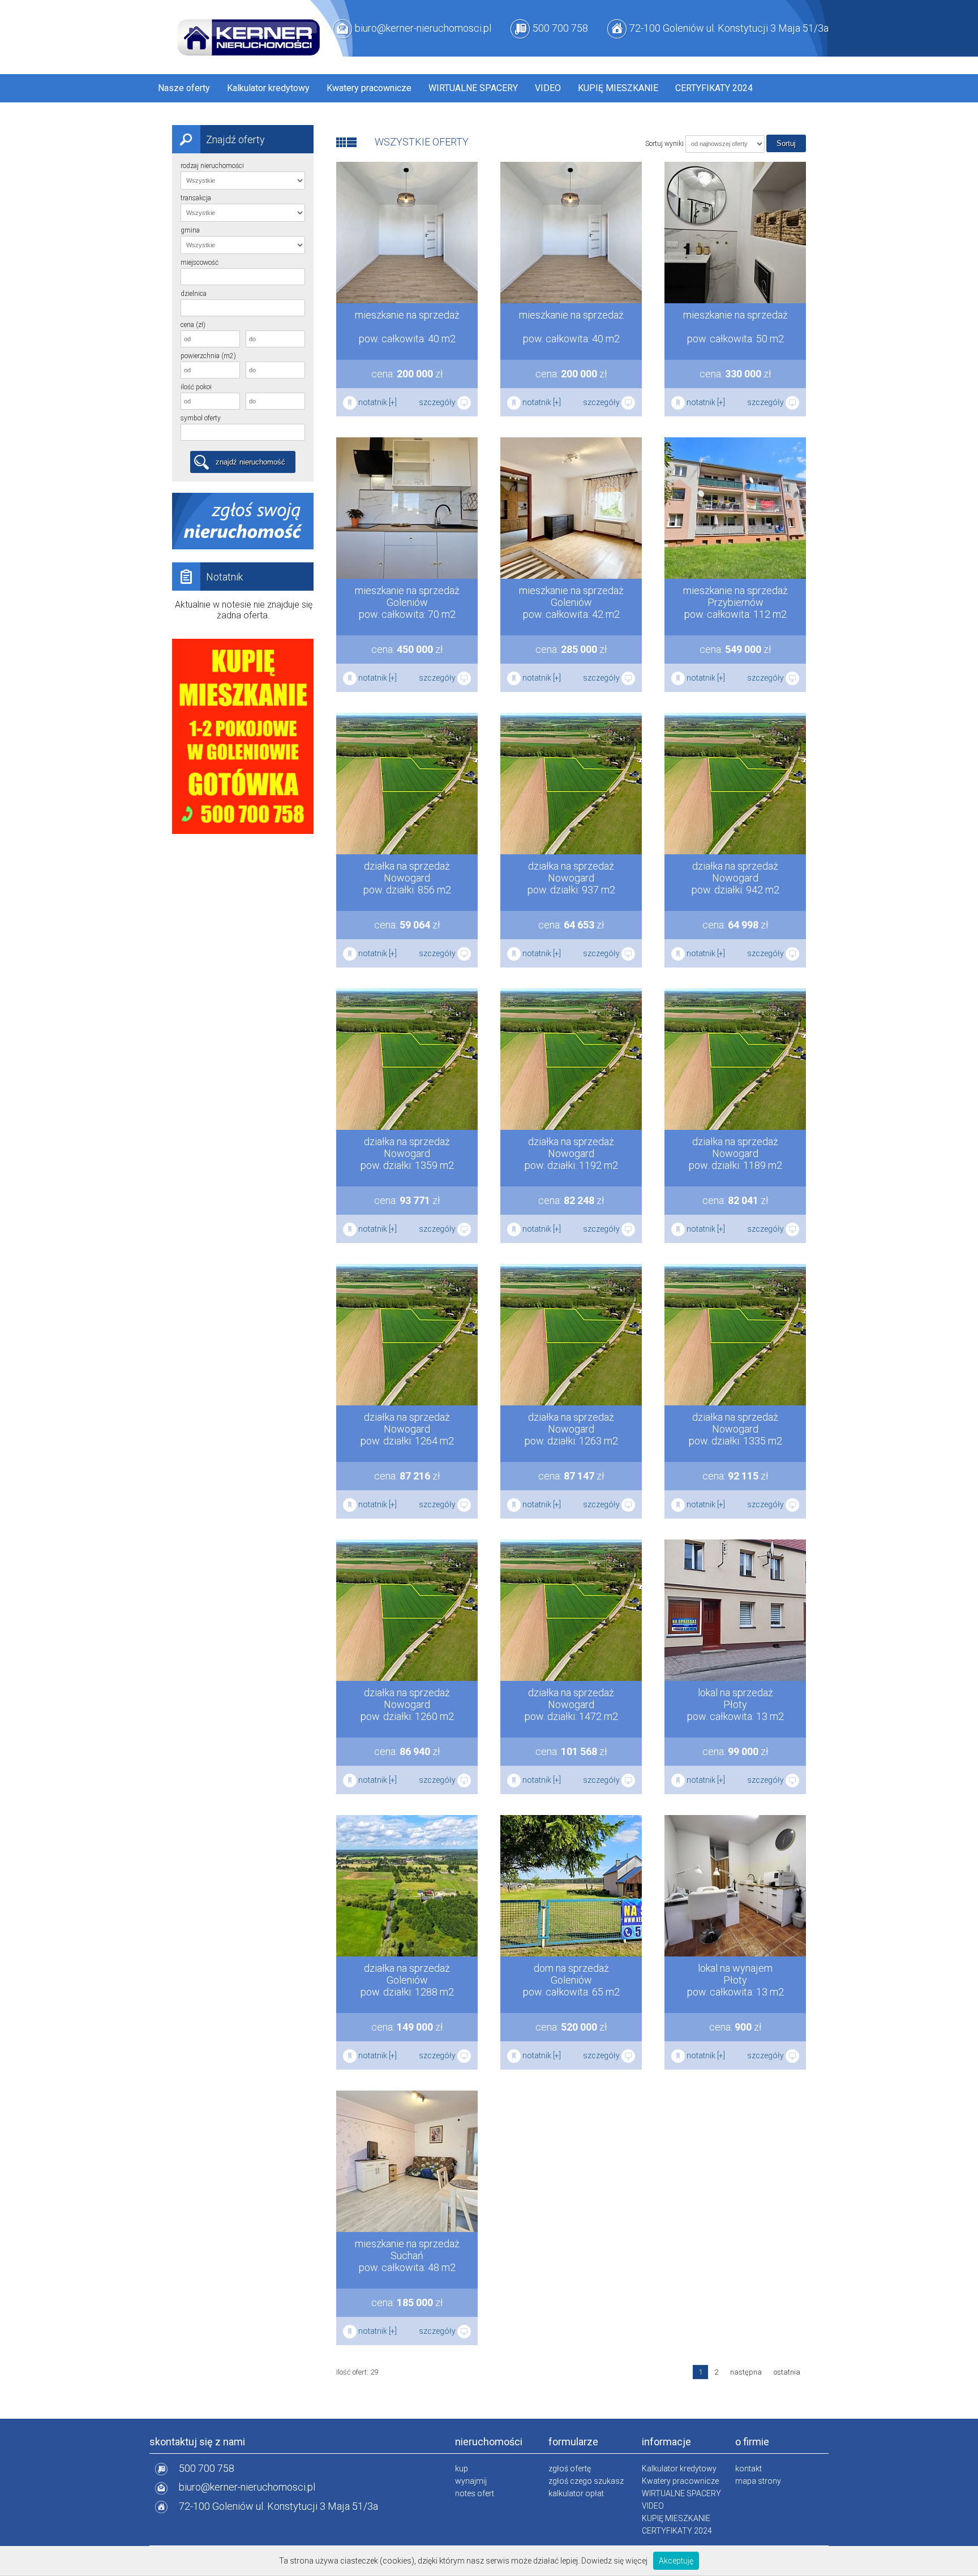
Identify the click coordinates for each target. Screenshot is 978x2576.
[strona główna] (248, 36)
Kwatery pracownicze (369, 88)
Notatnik (224, 577)
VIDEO (548, 88)
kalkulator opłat (576, 2493)
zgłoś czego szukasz (586, 2481)
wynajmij (471, 2481)
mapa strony (758, 2481)
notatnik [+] (377, 402)
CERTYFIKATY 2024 (714, 88)
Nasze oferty (184, 88)
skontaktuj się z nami (197, 2442)
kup (462, 2469)
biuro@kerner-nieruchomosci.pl (423, 28)
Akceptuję (676, 2561)
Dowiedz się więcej (614, 2561)
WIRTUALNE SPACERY (473, 88)
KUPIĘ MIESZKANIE (618, 88)
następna (746, 2372)
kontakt (748, 2469)
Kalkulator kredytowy (268, 88)
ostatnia (787, 2372)
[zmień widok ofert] (342, 142)
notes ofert (475, 2493)
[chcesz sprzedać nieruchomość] (243, 547)
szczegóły (438, 402)
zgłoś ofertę (570, 2469)
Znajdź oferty (235, 139)
